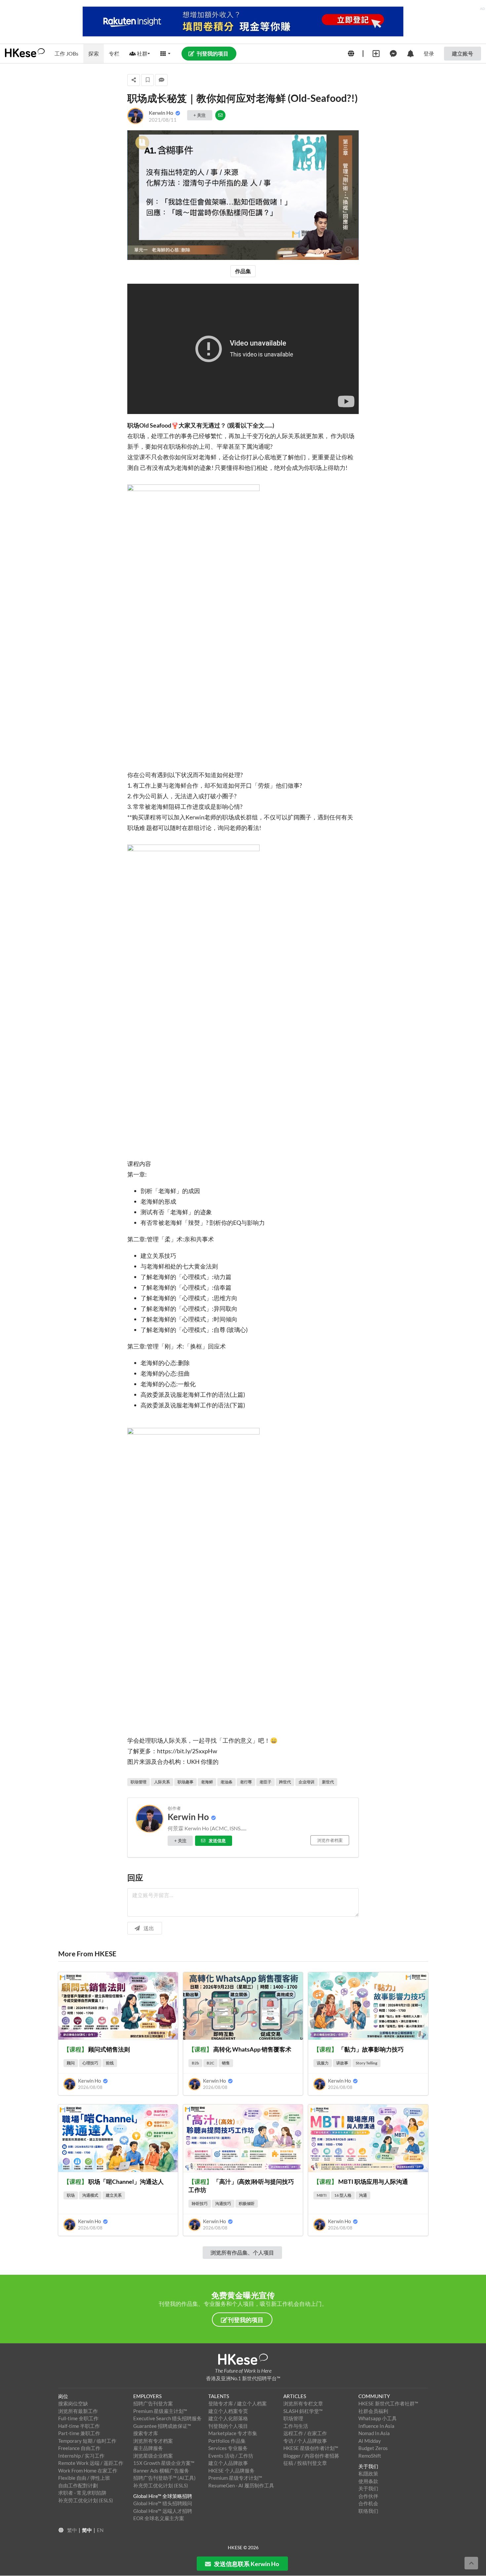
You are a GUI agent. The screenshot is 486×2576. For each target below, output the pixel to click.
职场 (71, 2195)
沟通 (363, 2195)
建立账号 (463, 53)
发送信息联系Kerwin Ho (246, 2564)
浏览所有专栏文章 (303, 2403)
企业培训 (306, 1782)
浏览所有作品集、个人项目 (242, 2252)
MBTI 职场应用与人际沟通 (361, 2181)
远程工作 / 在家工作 (305, 2433)
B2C (210, 2063)
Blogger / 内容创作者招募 (311, 2456)
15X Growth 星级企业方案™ (164, 2463)
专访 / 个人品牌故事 (305, 2441)
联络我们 (368, 2511)
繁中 (72, 2530)
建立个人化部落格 (228, 2418)
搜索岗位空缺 (73, 2403)
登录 (429, 53)
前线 (110, 2063)
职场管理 (139, 1782)
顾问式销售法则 (97, 2049)
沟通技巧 (223, 2203)
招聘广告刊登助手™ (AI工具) (164, 2478)
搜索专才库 (146, 2433)
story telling (366, 2063)
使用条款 (368, 2481)
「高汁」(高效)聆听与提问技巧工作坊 (241, 2186)
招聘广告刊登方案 (153, 2403)
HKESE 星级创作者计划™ (311, 2448)
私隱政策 (368, 2473)
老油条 (226, 1782)
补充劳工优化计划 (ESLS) (86, 2500)
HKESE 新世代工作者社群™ (388, 2403)
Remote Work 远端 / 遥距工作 (91, 2463)
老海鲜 (207, 1782)
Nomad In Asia (374, 2433)
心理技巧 (90, 2063)
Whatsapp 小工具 (378, 2418)
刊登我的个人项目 (228, 2426)
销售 (226, 2063)
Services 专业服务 (228, 2448)
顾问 (71, 2063)
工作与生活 (296, 2426)
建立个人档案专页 (228, 2411)
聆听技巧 (200, 2203)
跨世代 (285, 1782)
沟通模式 (90, 2195)
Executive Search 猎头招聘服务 (167, 2418)
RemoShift (370, 2456)
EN (100, 2530)
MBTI (322, 2195)
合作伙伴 (368, 2496)
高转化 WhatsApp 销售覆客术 (240, 2049)
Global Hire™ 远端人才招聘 (163, 2511)
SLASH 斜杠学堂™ (303, 2411)
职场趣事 (185, 1782)
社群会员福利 (373, 2411)
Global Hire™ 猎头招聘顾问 (163, 2503)
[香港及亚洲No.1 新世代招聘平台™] (243, 2359)
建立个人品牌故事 (228, 2463)
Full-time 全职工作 (78, 2418)
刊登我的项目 (213, 53)
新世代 (328, 1782)
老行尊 (246, 1782)
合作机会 (368, 2503)
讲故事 (342, 2063)
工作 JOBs (66, 53)
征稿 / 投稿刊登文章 (305, 2463)
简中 (87, 2530)
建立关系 (114, 2195)
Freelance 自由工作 (79, 2448)
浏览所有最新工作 (78, 2411)
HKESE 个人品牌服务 (231, 2471)
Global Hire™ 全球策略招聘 (163, 2496)
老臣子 (265, 1782)
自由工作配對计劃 (78, 2485)
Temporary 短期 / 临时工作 (87, 2441)
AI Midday (370, 2441)
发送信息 (217, 1841)
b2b (195, 2063)
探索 (94, 53)
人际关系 (162, 1782)
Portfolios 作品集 (227, 2441)
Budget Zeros (373, 2448)
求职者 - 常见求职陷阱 (82, 2493)
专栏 (114, 53)
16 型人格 (343, 2195)
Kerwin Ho (77, 104)
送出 (149, 1928)
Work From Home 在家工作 (88, 2471)
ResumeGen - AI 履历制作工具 (241, 2485)
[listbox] (140, 54)
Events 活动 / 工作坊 (231, 2456)
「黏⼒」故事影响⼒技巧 (359, 2049)
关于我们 (368, 2488)
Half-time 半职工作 (79, 2426)
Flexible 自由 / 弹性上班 (84, 2478)
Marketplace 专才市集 (233, 2433)
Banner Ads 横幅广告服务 (161, 2471)
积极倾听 (247, 2203)
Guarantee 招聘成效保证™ (162, 2426)
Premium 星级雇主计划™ (160, 2411)
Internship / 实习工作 (81, 2456)
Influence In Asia (376, 2426)
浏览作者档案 (330, 1840)
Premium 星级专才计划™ (235, 2478)
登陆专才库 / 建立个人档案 (238, 2403)
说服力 (323, 2063)
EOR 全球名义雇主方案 (159, 2518)
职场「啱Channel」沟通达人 (114, 2181)
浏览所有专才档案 (153, 2441)
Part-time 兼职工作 (79, 2433)
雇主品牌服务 (148, 2448)
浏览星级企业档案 (153, 2456)
